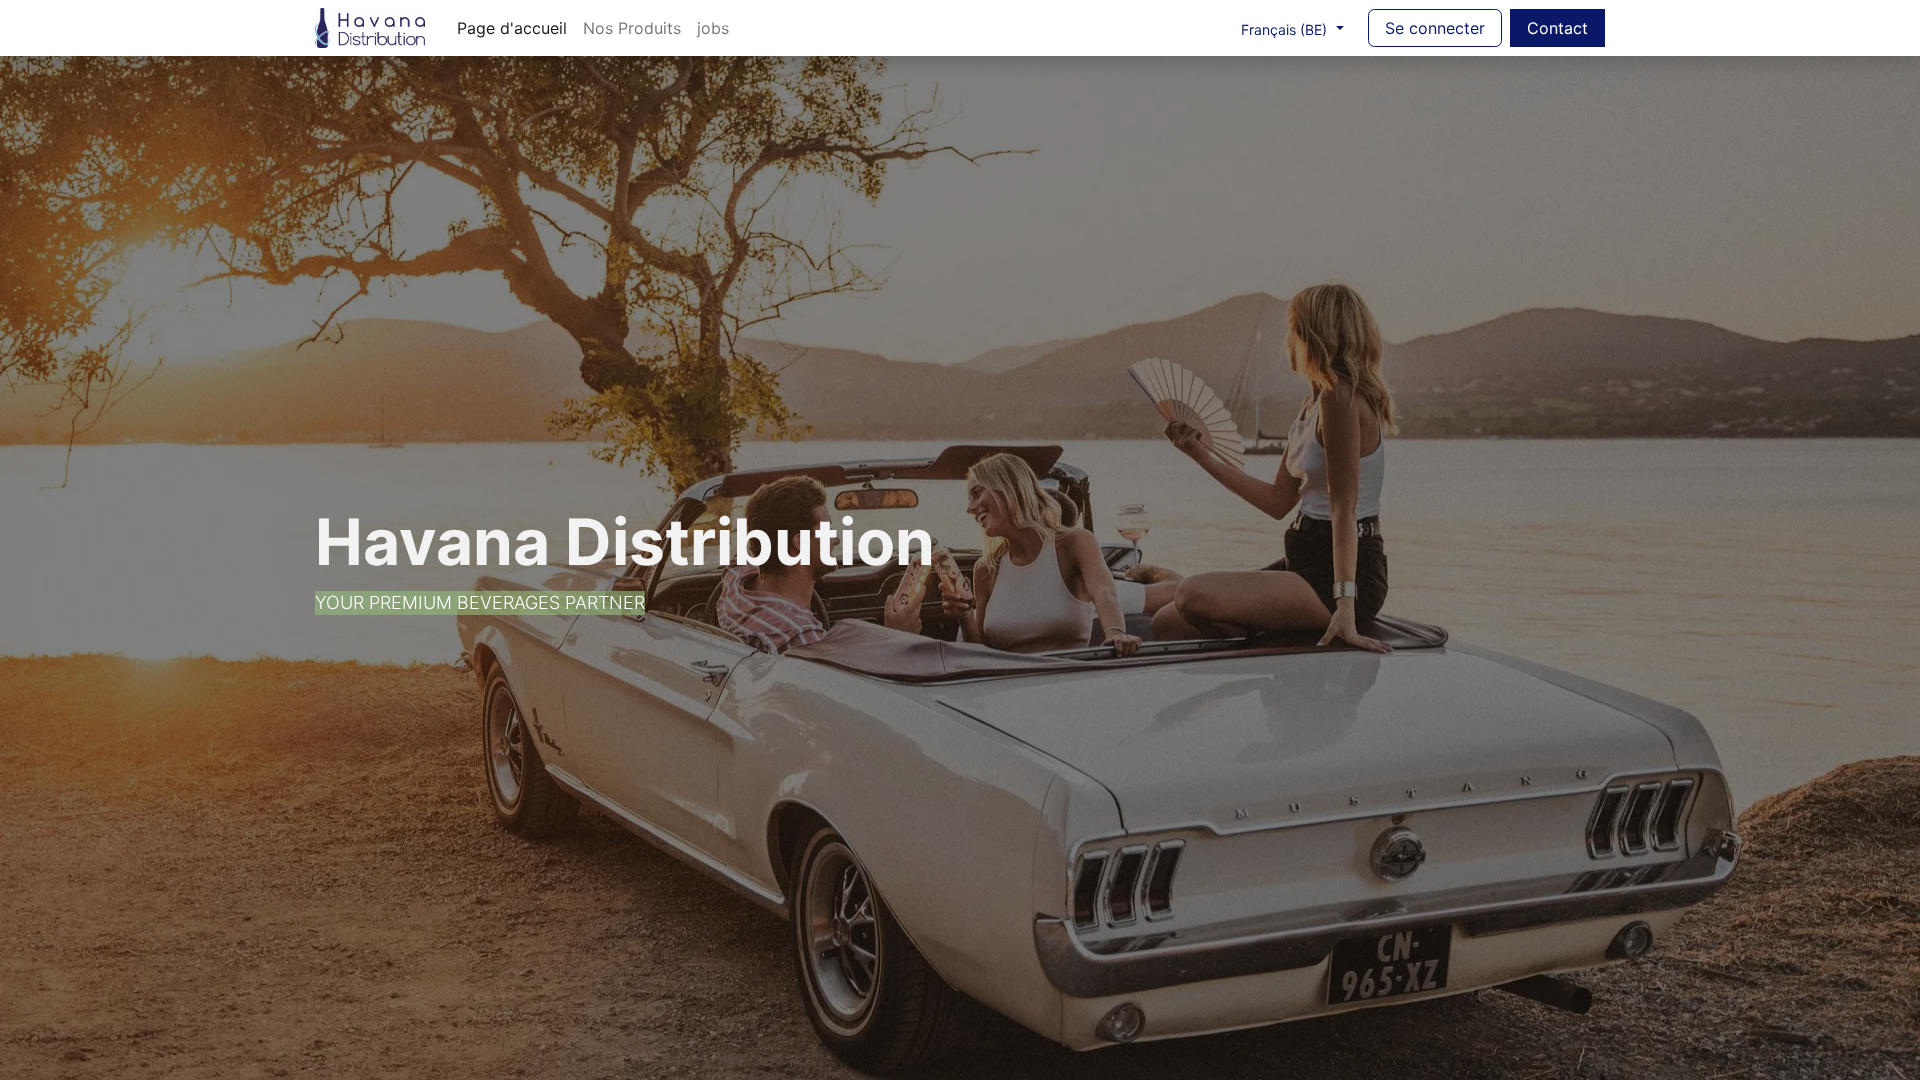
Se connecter (1435, 28)
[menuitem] (512, 28)
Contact (1557, 28)
